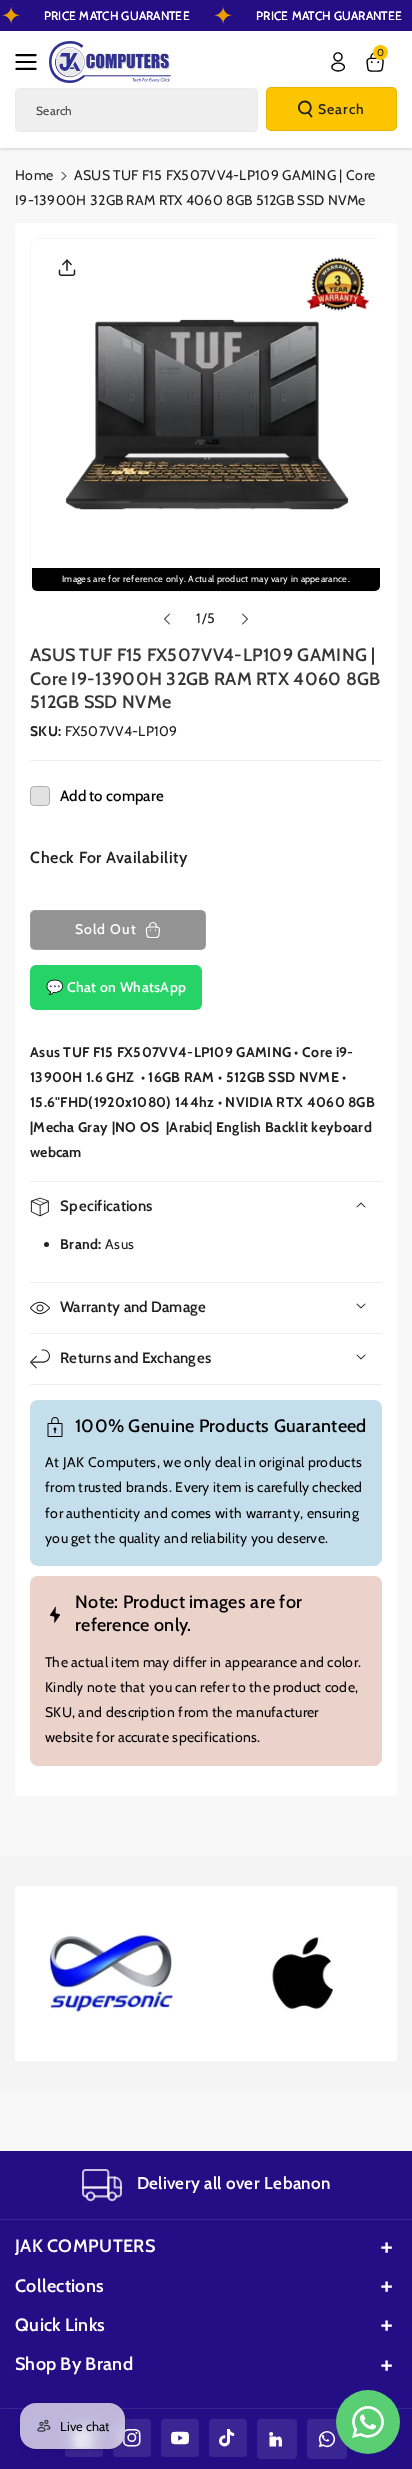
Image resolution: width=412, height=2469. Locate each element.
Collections (59, 2286)
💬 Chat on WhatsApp (116, 987)
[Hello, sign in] (338, 62)
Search (341, 109)
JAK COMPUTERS (85, 2246)
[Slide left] (167, 619)
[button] (32, 62)
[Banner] (112, 1974)
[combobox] (136, 110)
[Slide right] (245, 619)
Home (34, 175)
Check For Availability (108, 857)
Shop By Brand (74, 2364)
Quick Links (60, 2325)
